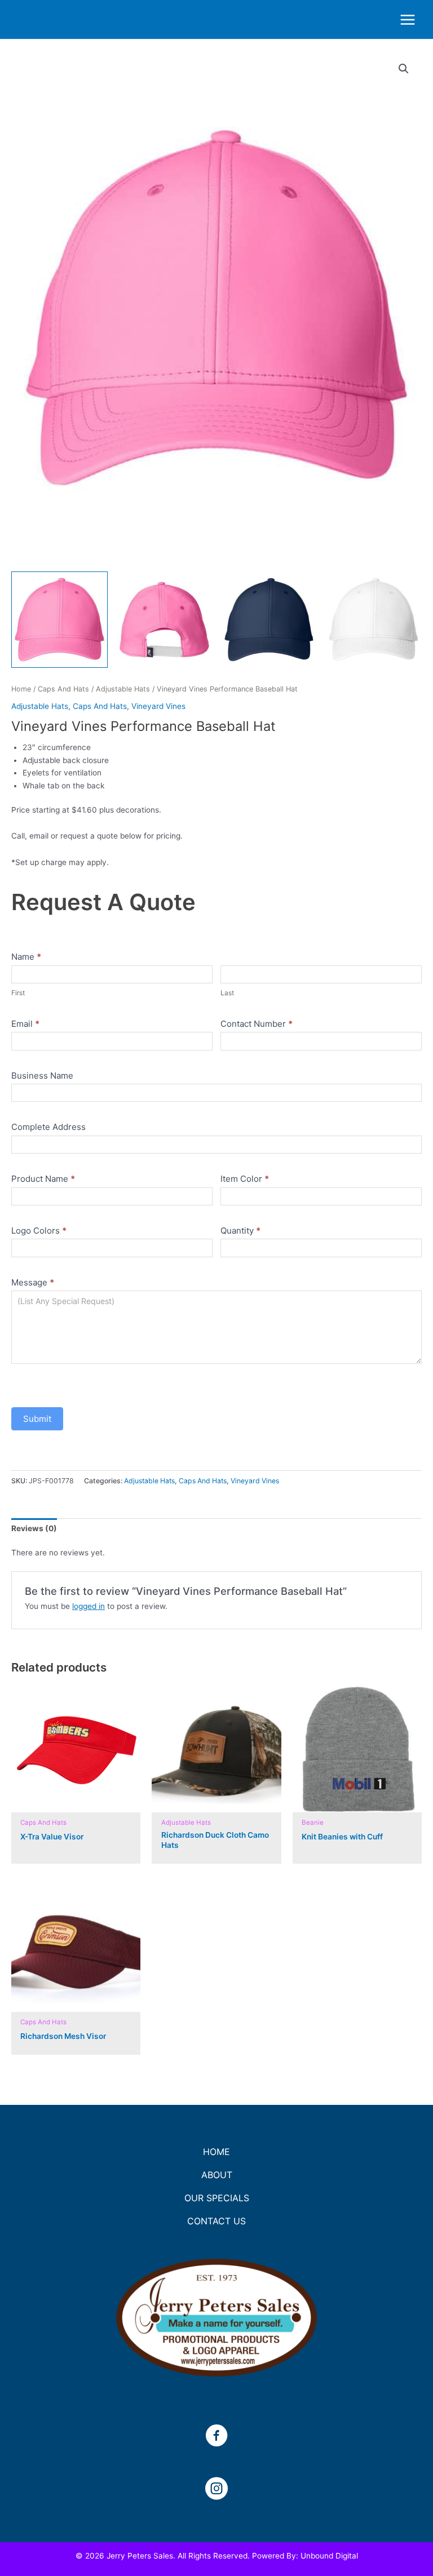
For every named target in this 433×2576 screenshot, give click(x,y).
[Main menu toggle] (408, 19)
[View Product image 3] (269, 620)
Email (25, 1024)
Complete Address (48, 1127)
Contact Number (257, 1024)
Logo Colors (39, 1231)
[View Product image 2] (164, 620)
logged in (89, 1606)
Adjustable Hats (123, 689)
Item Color (245, 1179)
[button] (404, 69)
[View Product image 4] (374, 620)
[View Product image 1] (59, 620)
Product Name (43, 1179)
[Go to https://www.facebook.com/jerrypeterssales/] (216, 2437)
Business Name (42, 1076)
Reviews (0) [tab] (34, 1528)
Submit (37, 1419)
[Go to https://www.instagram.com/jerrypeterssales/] (216, 2490)
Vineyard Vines (158, 706)
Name (26, 957)
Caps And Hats (63, 689)
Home (21, 689)
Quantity (240, 1231)
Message (33, 1282)
